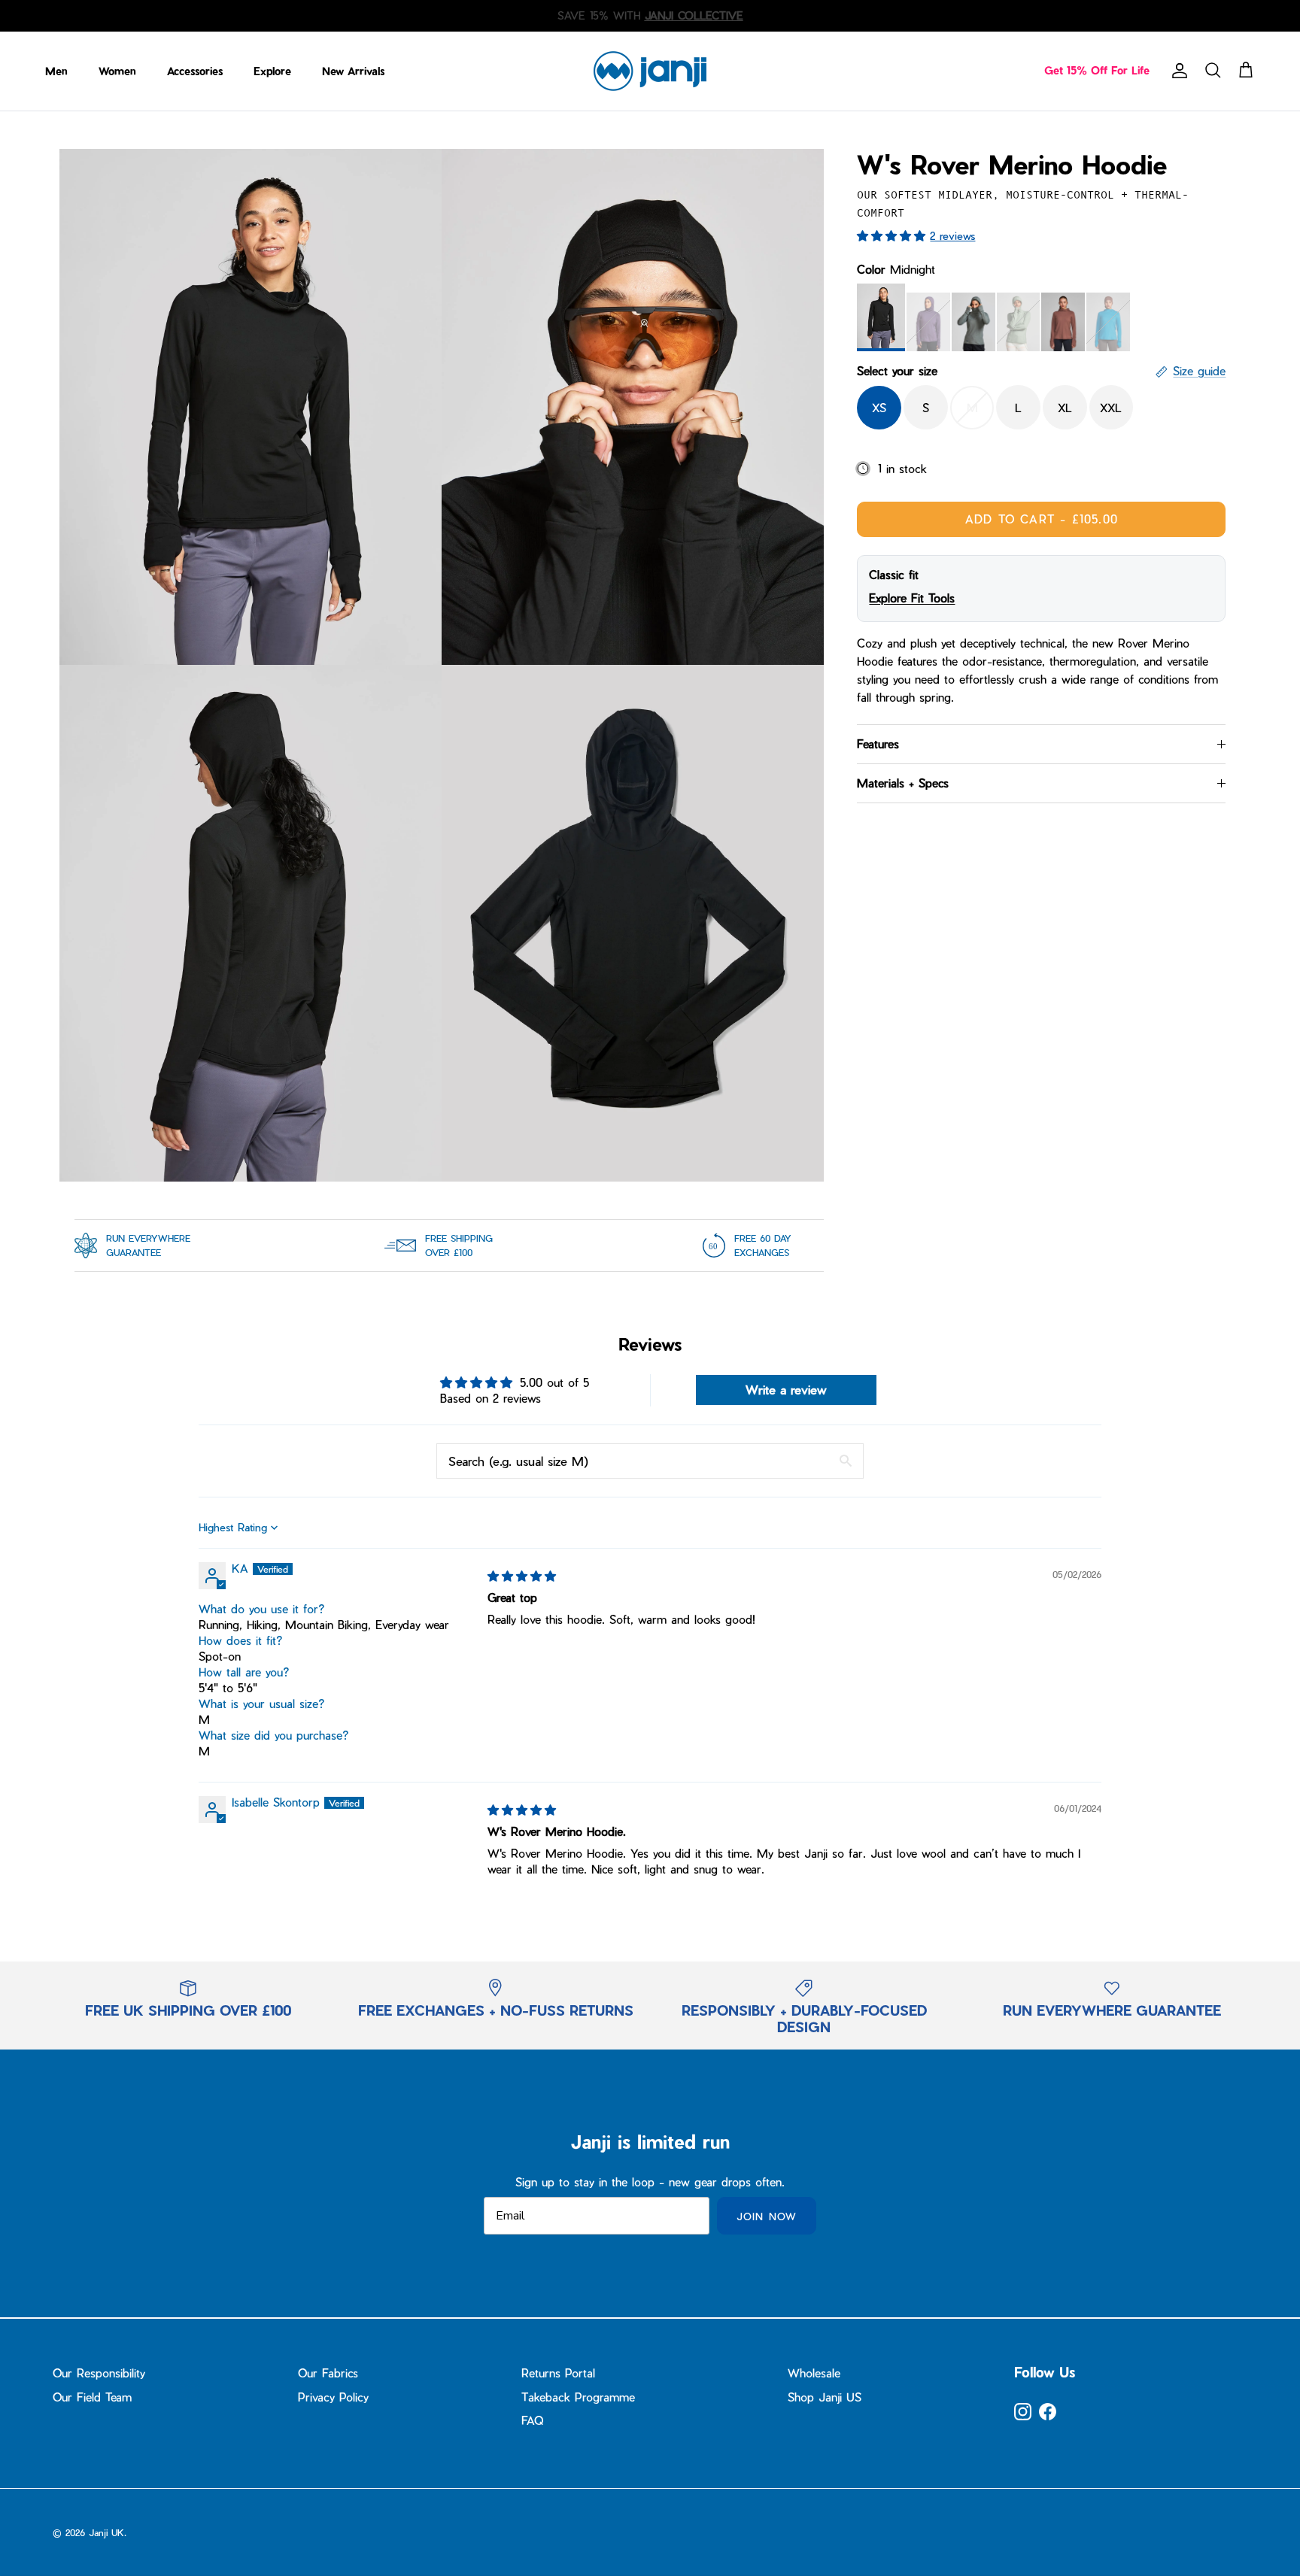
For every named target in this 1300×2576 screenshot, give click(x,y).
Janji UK (106, 2532)
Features (878, 744)
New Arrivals (353, 71)
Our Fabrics (328, 2373)
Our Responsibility (99, 2373)
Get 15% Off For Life (1097, 70)
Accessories (195, 71)
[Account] (1177, 71)
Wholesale (814, 2373)
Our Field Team (92, 2397)
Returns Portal (558, 2373)
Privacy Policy (333, 2397)
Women (117, 71)
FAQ (532, 2420)
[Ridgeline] (973, 322)
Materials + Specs (903, 783)
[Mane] (1063, 322)
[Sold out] (928, 322)
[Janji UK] (650, 71)
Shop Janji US (825, 2397)
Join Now (766, 2216)
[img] (522, 1576)
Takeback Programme (578, 2397)
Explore (272, 71)
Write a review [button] (786, 1390)
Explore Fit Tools (912, 598)
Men (56, 71)
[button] (893, 235)
